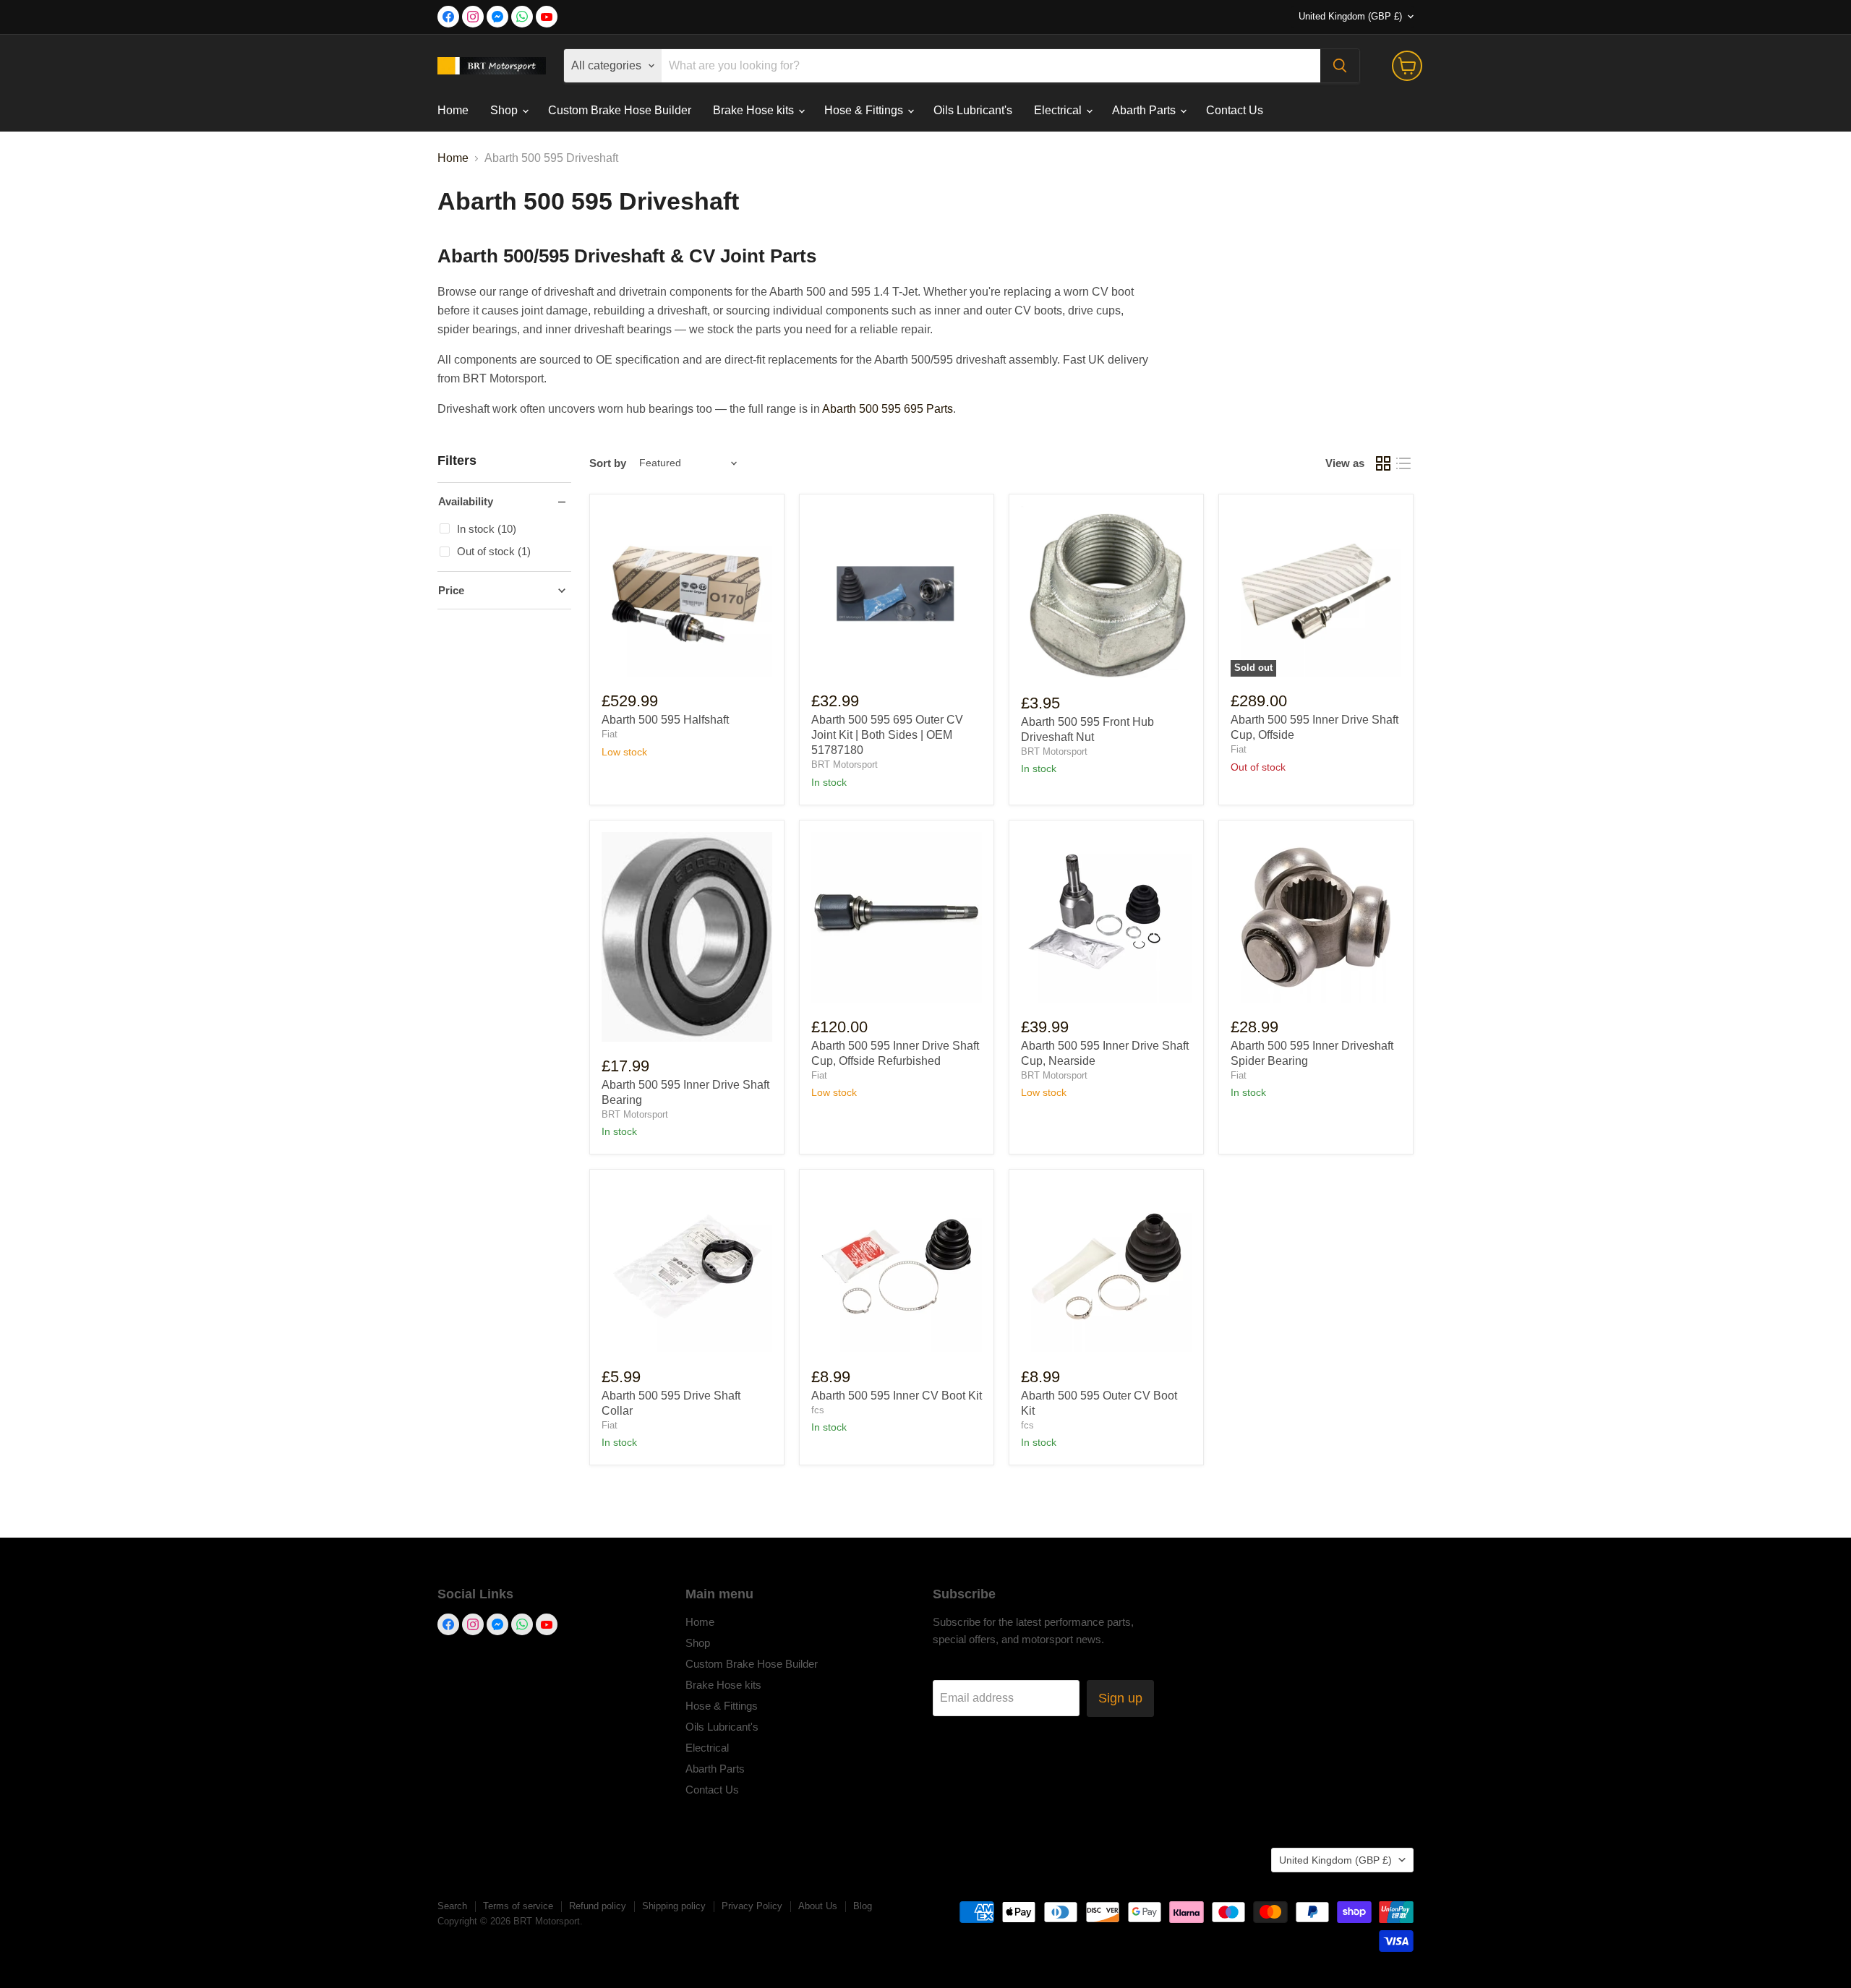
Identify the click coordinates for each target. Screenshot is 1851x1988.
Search (452, 1906)
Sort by (608, 463)
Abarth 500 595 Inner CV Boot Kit (897, 1396)
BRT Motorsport (845, 764)
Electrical (1059, 110)
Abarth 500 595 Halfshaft (665, 720)
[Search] (1340, 66)
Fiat (610, 734)
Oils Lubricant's (973, 110)
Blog (863, 1906)
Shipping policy (674, 1906)
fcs (818, 1410)
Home (453, 110)
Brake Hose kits (755, 110)
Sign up (1120, 1698)
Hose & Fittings (865, 110)
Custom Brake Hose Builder (620, 110)
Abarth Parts (1145, 110)
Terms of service (518, 1906)
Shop (505, 110)
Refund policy (598, 1906)
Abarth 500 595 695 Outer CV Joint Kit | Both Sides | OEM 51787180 (887, 735)
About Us (818, 1906)
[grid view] (1383, 463)
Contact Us (1235, 110)
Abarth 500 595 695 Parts (888, 409)
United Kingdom (1350, 16)
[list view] (1403, 463)
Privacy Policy (752, 1906)
